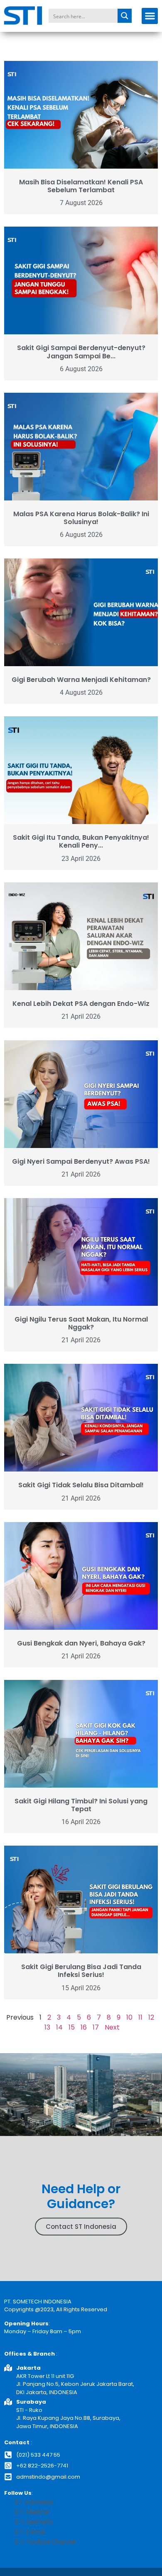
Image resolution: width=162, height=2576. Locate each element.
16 (84, 2027)
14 (59, 2027)
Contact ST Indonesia (81, 2227)
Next (112, 2027)
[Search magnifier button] (125, 16)
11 (140, 2017)
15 (72, 2027)
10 (129, 2017)
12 (151, 2017)
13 (47, 2027)
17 (96, 2027)
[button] (150, 16)
